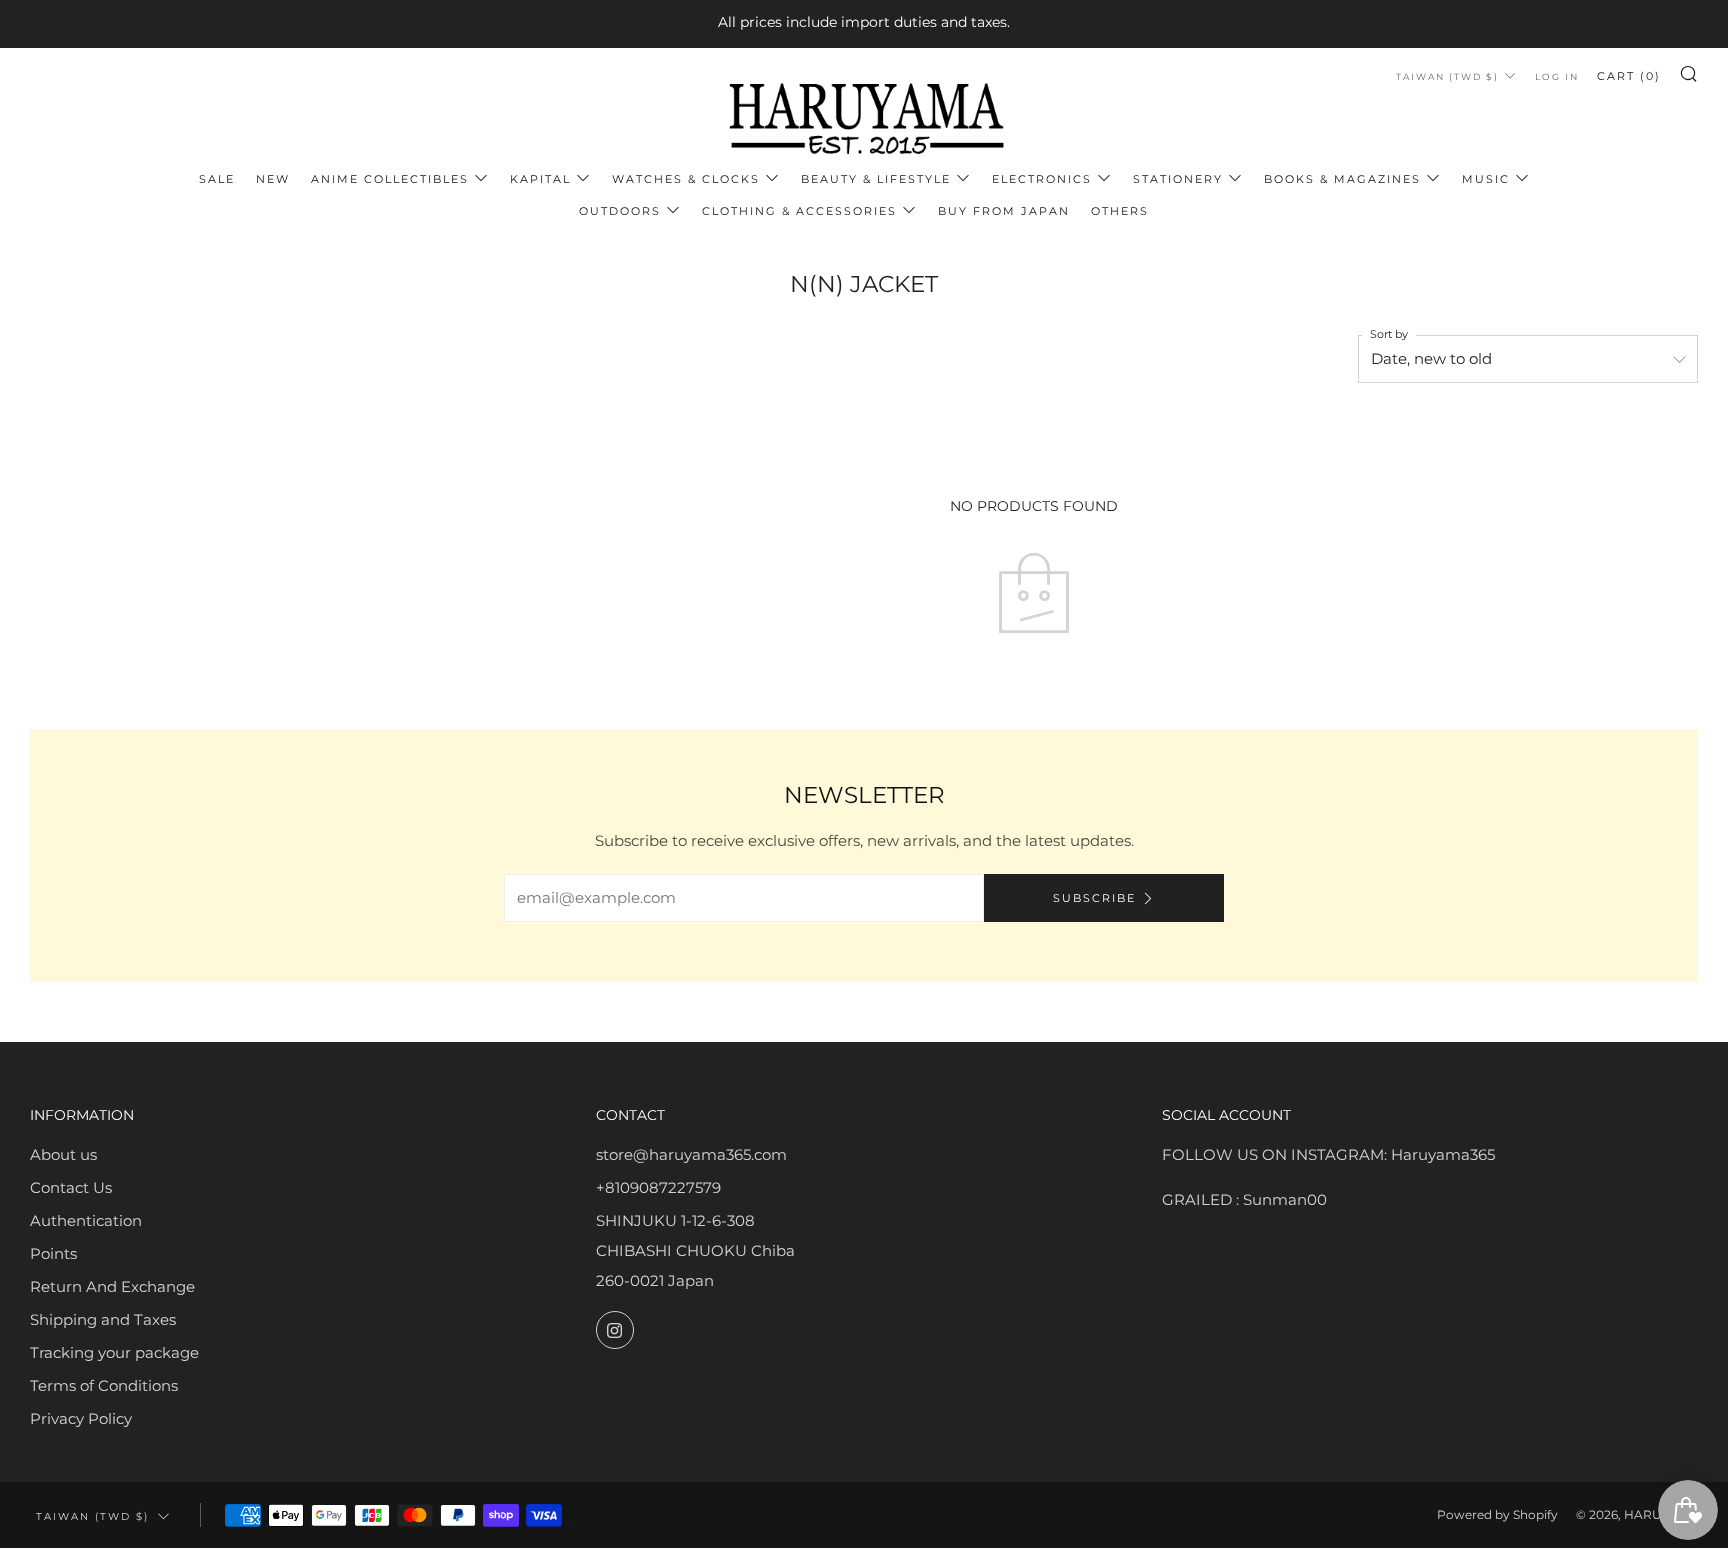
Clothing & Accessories (799, 211)
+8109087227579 (658, 1187)
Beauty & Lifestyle (876, 179)
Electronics (1042, 179)
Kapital (540, 179)
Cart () (1629, 76)
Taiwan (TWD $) (1447, 76)
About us (63, 1154)
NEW (273, 179)
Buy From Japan (1004, 211)
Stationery (1178, 179)
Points (53, 1253)
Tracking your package (114, 1352)
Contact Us (71, 1187)
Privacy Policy (81, 1418)
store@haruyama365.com (691, 1154)
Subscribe (1094, 898)
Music (1486, 179)
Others (1120, 211)
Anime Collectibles (390, 179)
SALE (217, 179)
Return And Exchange (112, 1286)
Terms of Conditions (104, 1385)
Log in (1557, 76)
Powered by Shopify (1497, 1514)
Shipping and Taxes (103, 1319)
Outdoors (620, 211)
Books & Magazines (1342, 179)
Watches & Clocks (686, 179)
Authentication (86, 1220)
